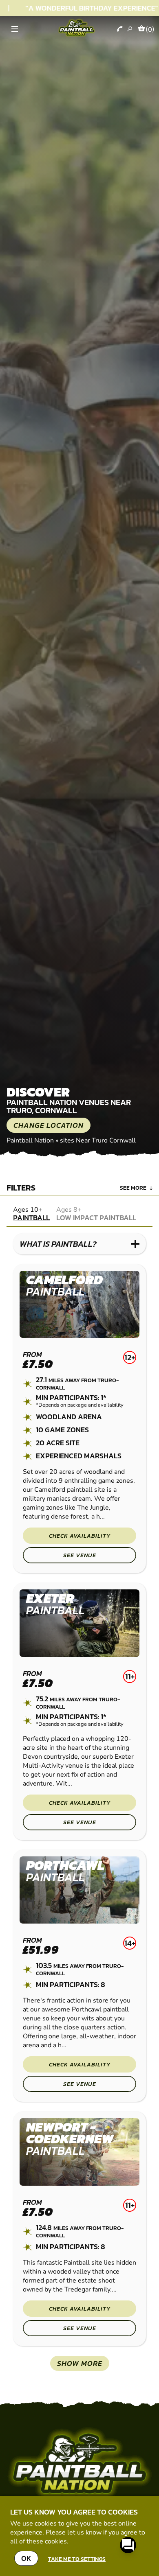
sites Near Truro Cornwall (98, 1140)
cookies (56, 2541)
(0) (150, 29)
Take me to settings (77, 2559)
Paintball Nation (30, 1140)
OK (26, 2558)
